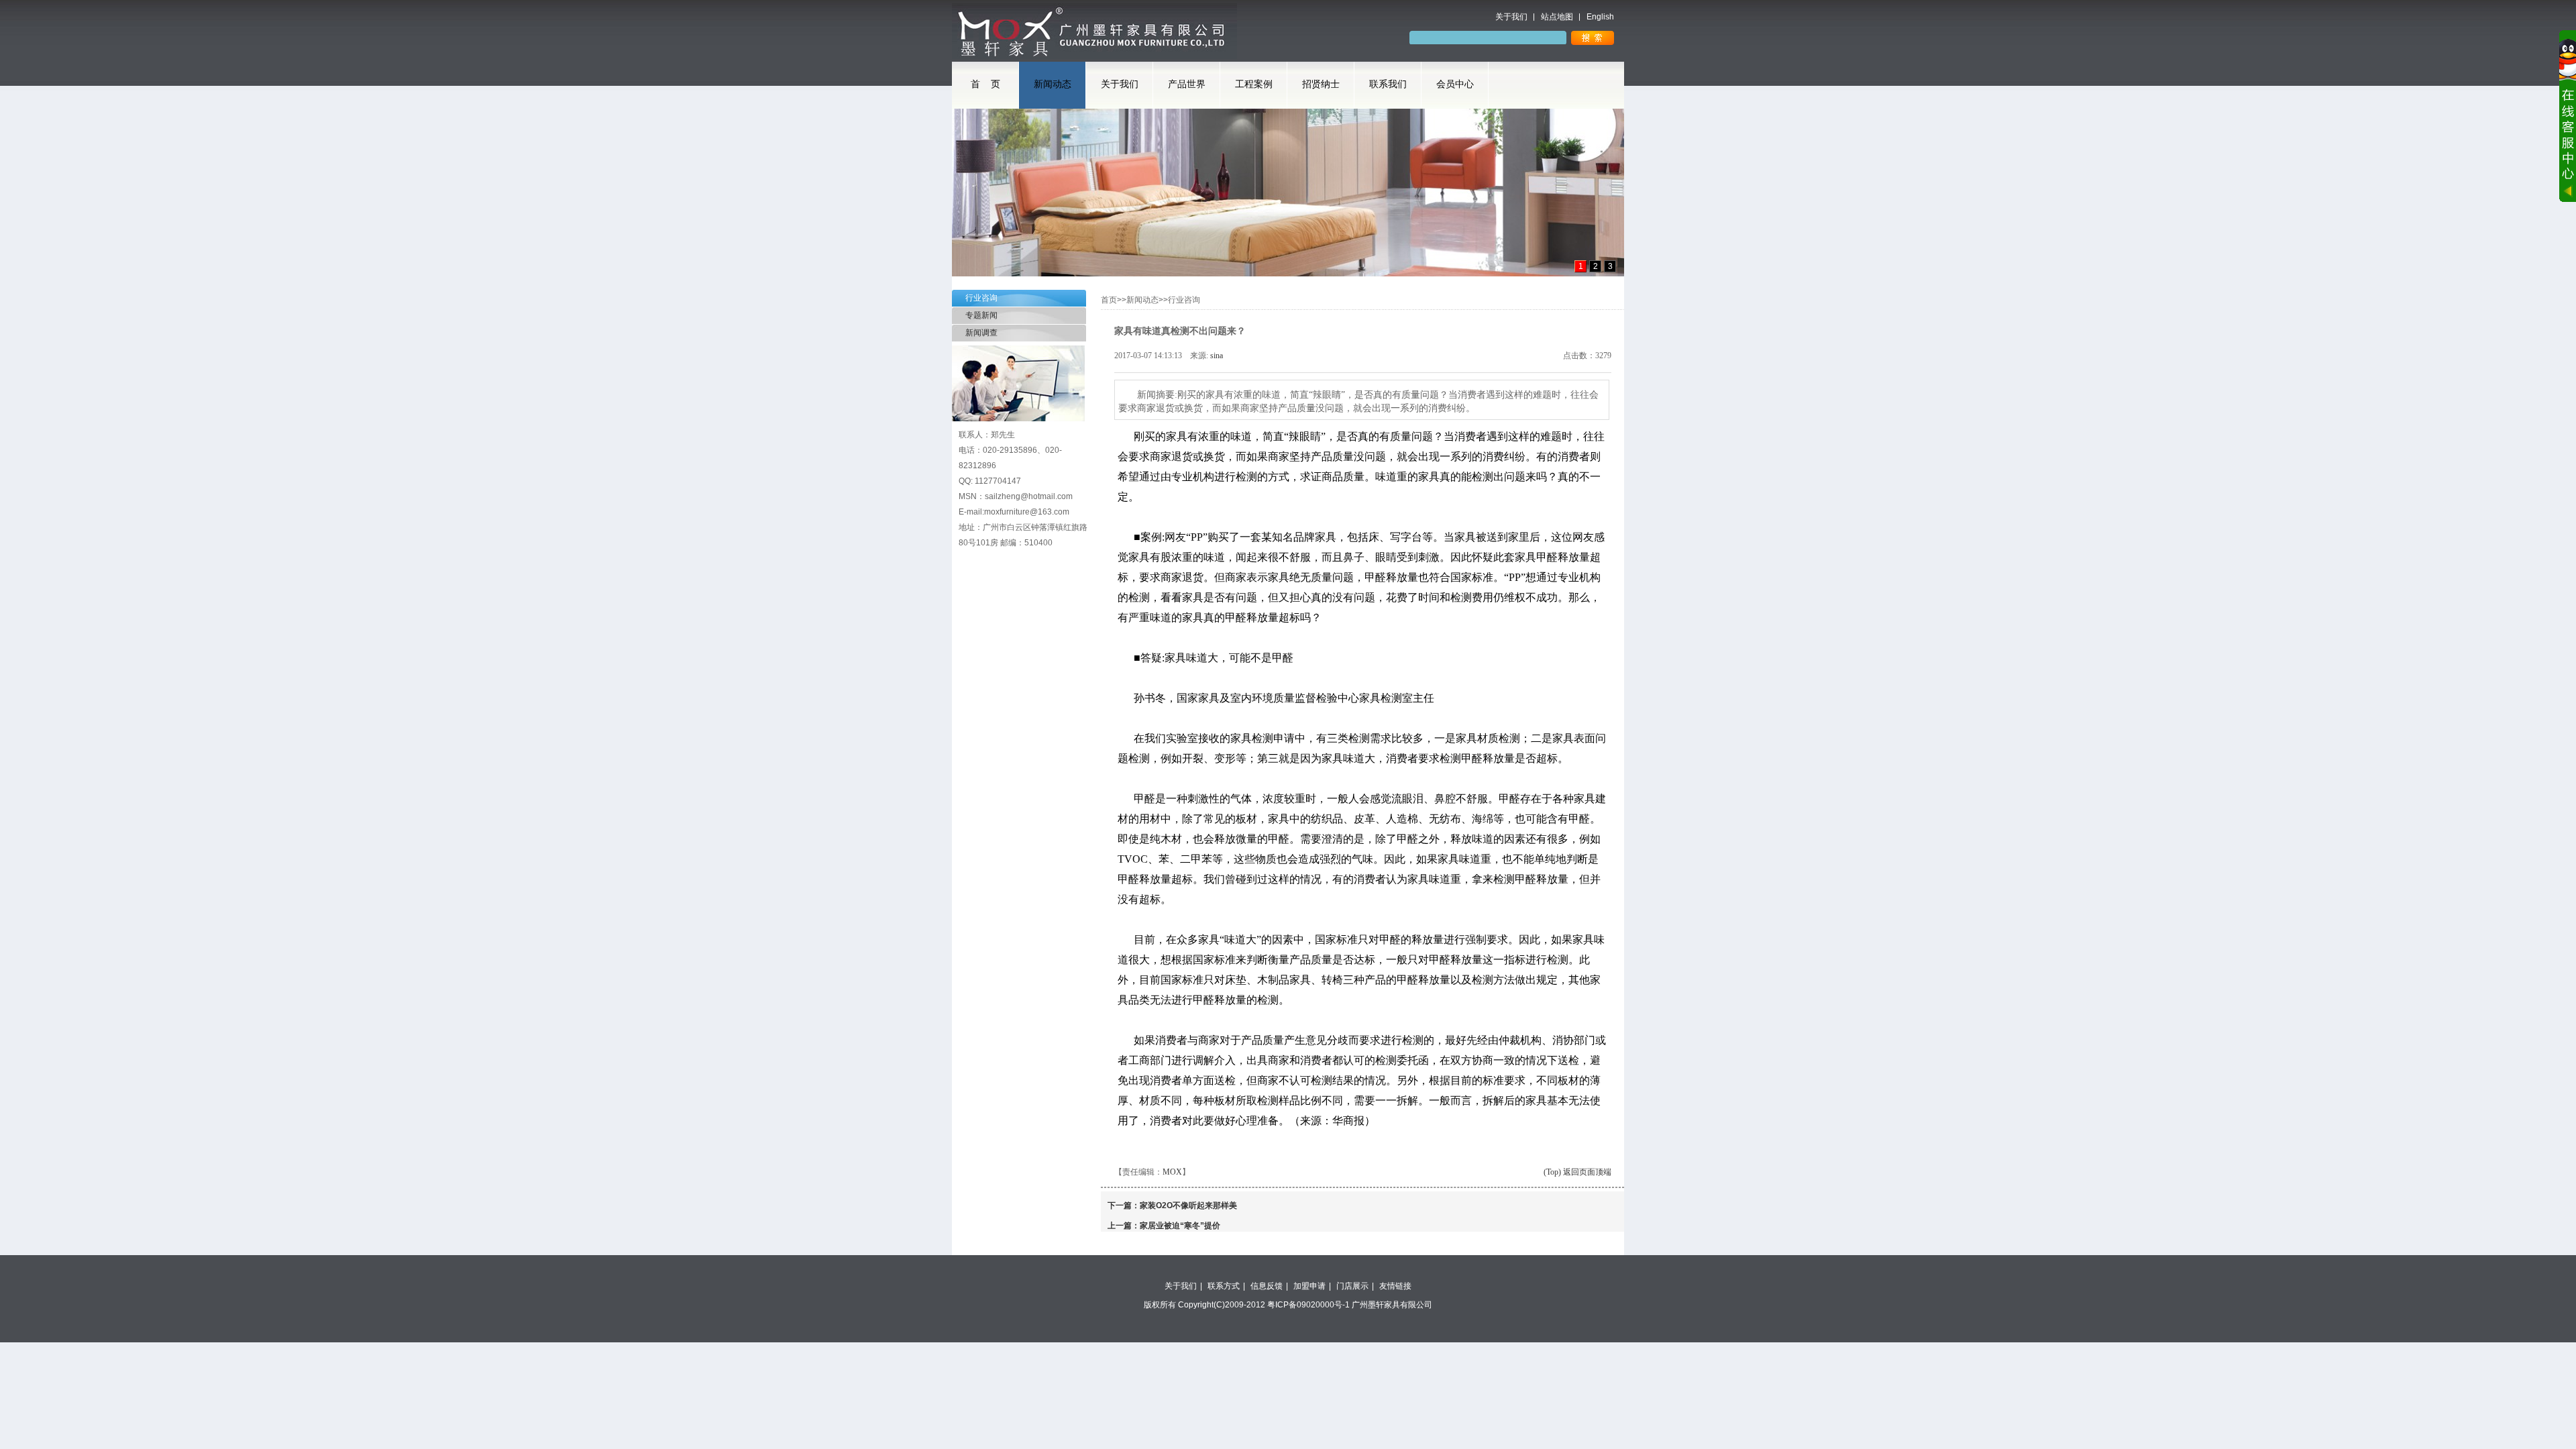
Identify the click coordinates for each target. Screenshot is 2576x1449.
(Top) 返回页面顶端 (1577, 1172)
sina (1217, 356)
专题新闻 (981, 315)
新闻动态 (1053, 84)
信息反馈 (1267, 1286)
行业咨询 (981, 298)
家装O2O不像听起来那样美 (1188, 1205)
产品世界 (1187, 84)
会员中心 (1455, 84)
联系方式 (1224, 1286)
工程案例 (1254, 84)
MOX (1172, 1172)
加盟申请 (1309, 1286)
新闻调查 (981, 333)
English (1600, 17)
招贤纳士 (1321, 84)
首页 (1109, 300)
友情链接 (1395, 1286)
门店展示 (1352, 1286)
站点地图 (1557, 17)
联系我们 (1388, 84)
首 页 (985, 84)
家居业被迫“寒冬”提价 (1180, 1226)
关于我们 (1511, 17)
